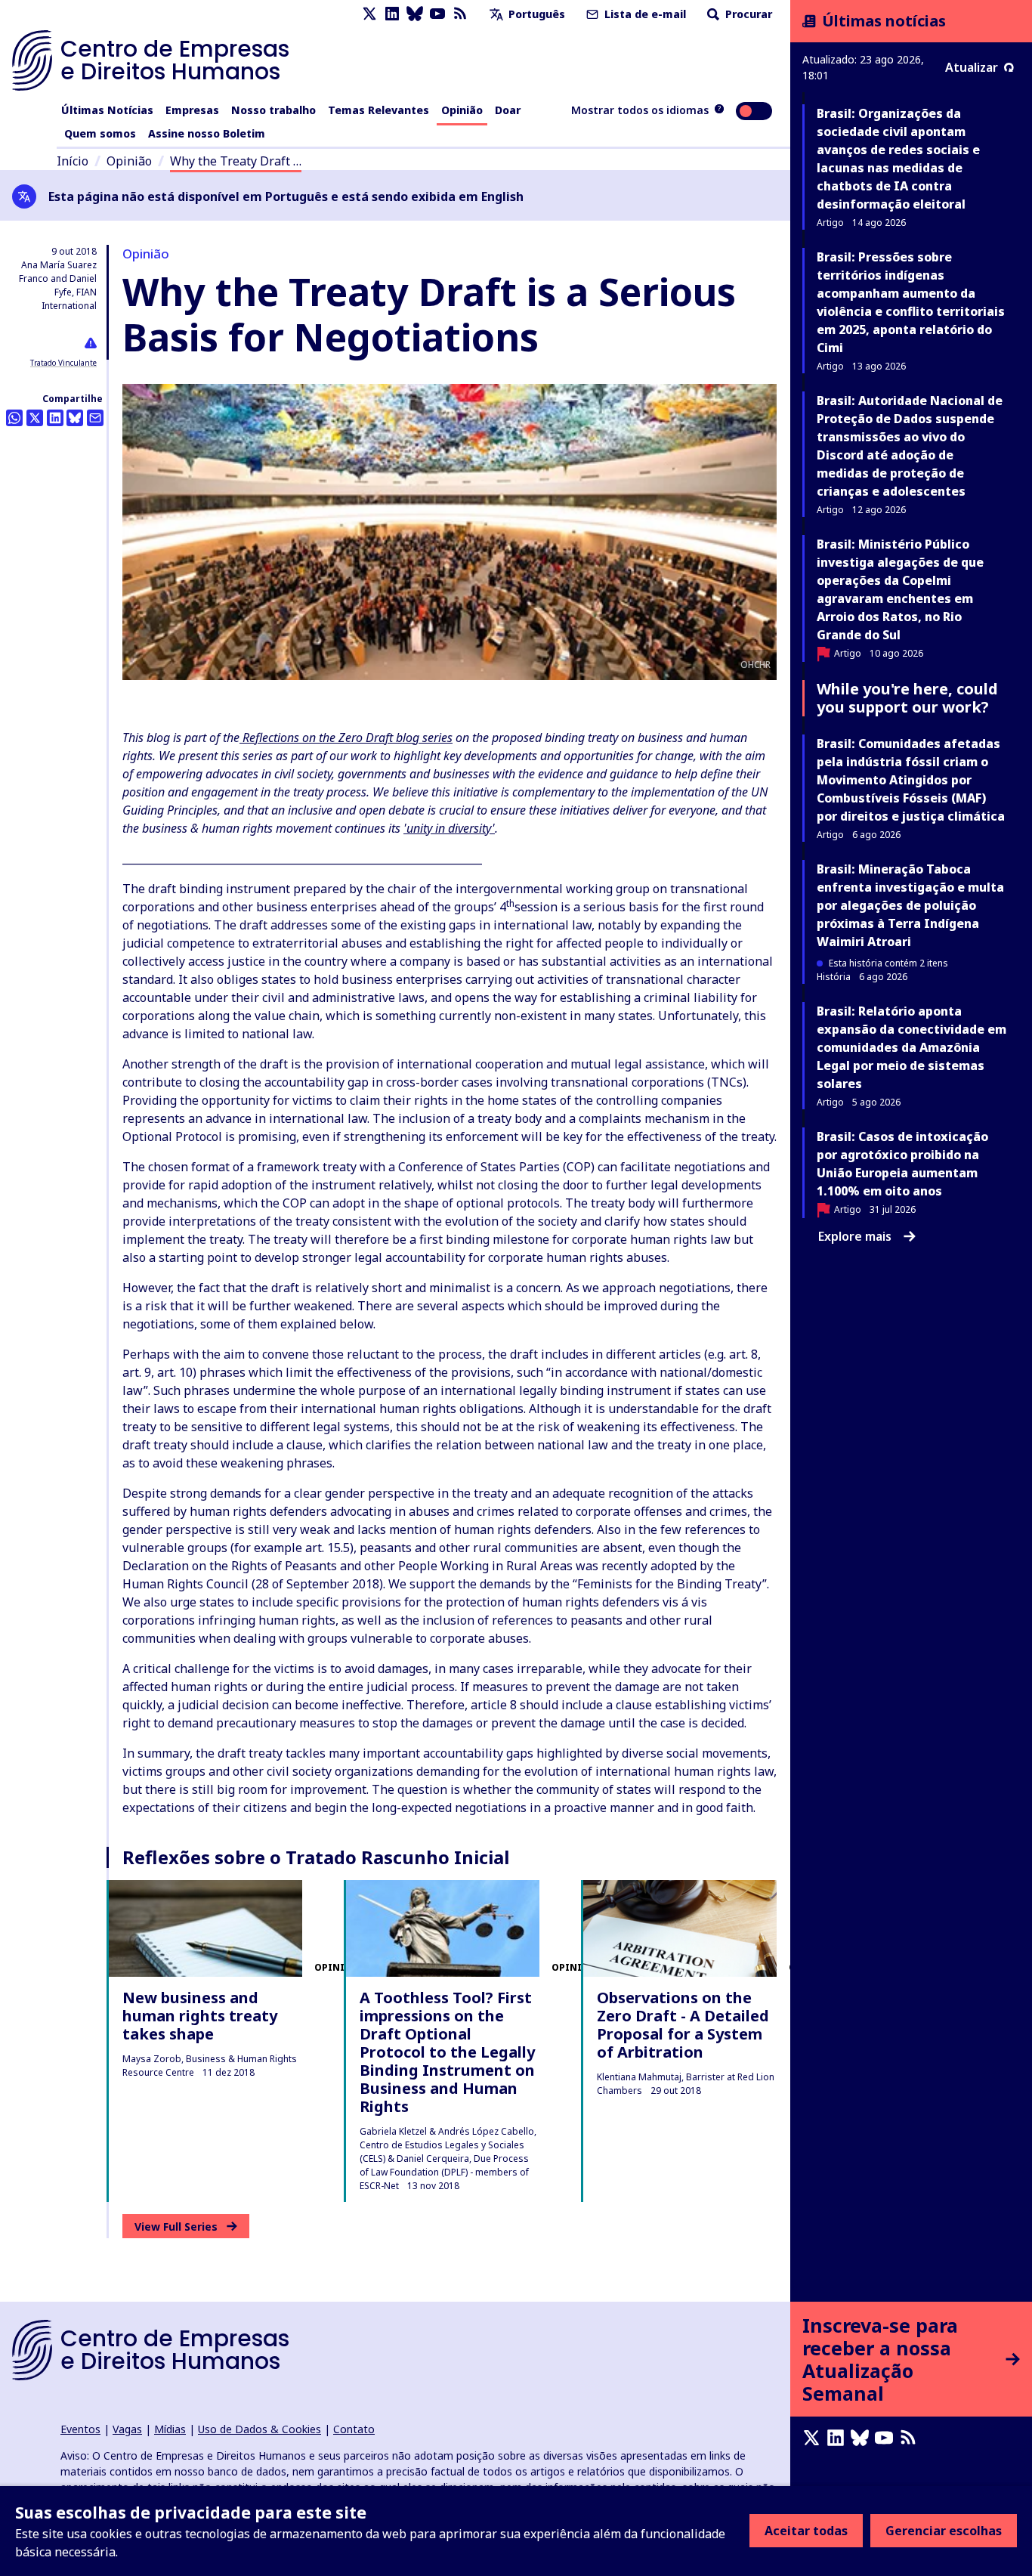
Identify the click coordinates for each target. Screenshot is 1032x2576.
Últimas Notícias (107, 110)
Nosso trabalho (273, 110)
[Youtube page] (437, 14)
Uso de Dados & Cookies (260, 2429)
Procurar (747, 14)
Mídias (170, 2429)
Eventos (80, 2429)
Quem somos (100, 133)
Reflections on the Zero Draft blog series (346, 738)
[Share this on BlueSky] (75, 418)
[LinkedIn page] (392, 14)
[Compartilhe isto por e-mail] (95, 418)
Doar (508, 110)
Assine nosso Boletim (207, 133)
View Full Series (176, 2227)
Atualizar (972, 67)
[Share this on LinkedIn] (55, 418)
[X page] (369, 14)
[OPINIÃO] (205, 1928)
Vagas (127, 2429)
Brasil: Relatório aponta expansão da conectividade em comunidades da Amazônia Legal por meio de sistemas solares (911, 1047)
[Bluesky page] (415, 14)
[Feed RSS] (460, 14)
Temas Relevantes (379, 110)
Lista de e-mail (644, 14)
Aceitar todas (806, 2531)
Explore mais (855, 1236)
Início (73, 161)
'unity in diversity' (449, 828)
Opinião (462, 110)
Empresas (192, 110)
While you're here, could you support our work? (907, 698)
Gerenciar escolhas (944, 2531)
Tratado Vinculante (63, 363)
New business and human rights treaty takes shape (200, 2016)
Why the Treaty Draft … (236, 161)
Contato (354, 2429)
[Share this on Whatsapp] (14, 418)
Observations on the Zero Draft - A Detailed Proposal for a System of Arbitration (683, 2025)
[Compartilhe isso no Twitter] (35, 418)
